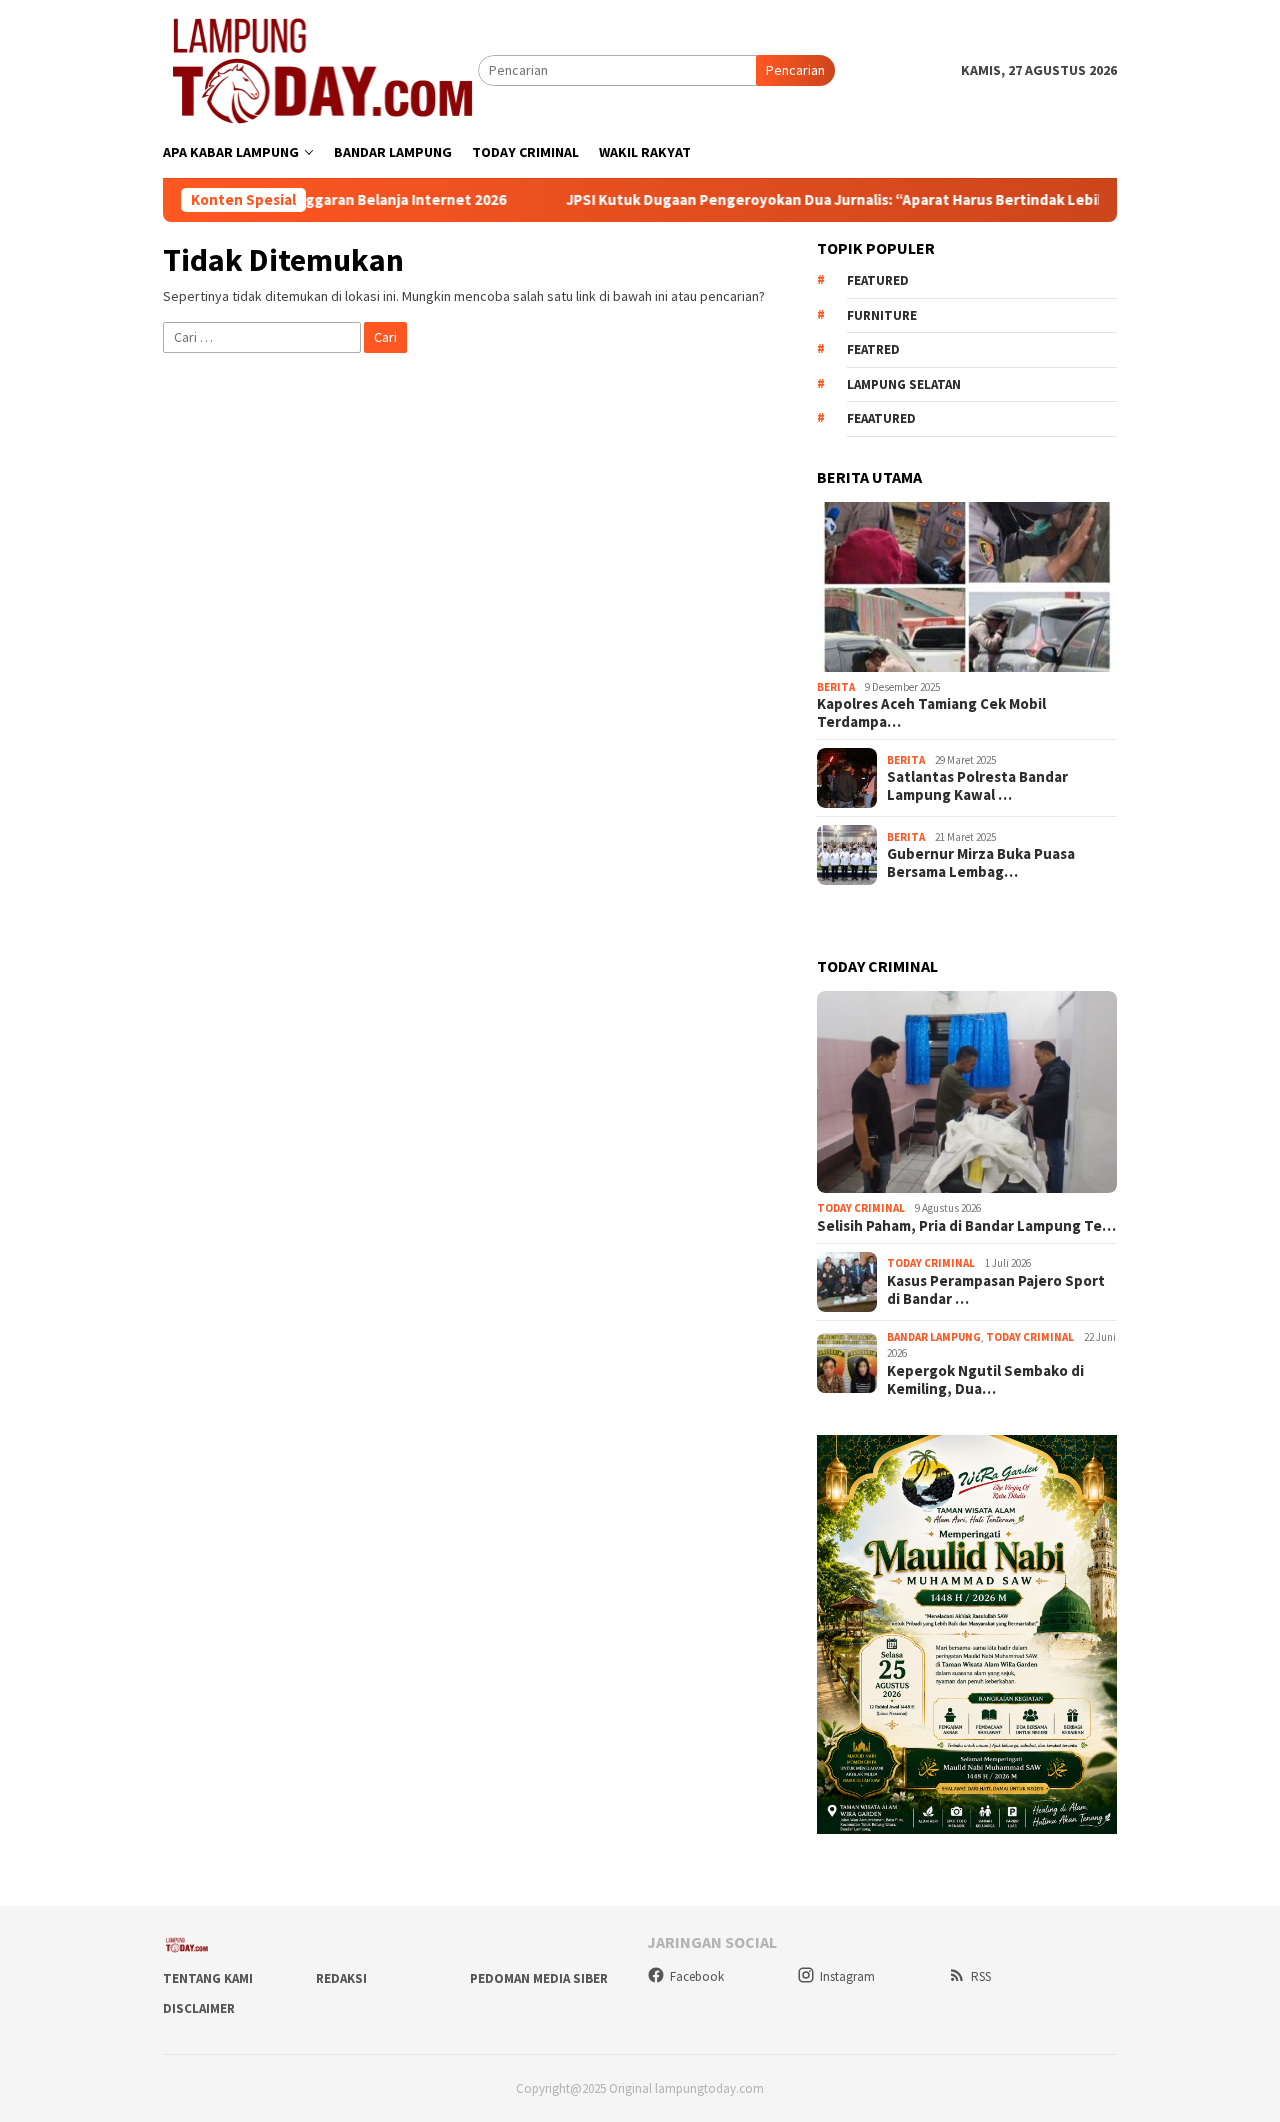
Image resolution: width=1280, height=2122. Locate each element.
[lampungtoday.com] (320, 69)
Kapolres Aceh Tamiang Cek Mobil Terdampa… (931, 713)
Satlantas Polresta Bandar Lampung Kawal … (977, 786)
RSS (981, 1976)
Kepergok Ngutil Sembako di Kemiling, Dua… (985, 1380)
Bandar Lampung (934, 1337)
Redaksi (341, 1978)
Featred (873, 349)
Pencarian (795, 70)
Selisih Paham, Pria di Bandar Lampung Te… (966, 1226)
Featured (878, 280)
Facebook (697, 1976)
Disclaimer (199, 2008)
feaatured (881, 418)
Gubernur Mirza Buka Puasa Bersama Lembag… (981, 863)
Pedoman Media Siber (539, 1978)
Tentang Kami (208, 1978)
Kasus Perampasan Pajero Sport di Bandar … (996, 1290)
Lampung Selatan (904, 384)
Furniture (882, 315)
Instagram (847, 1976)
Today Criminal (861, 1208)
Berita (836, 687)
